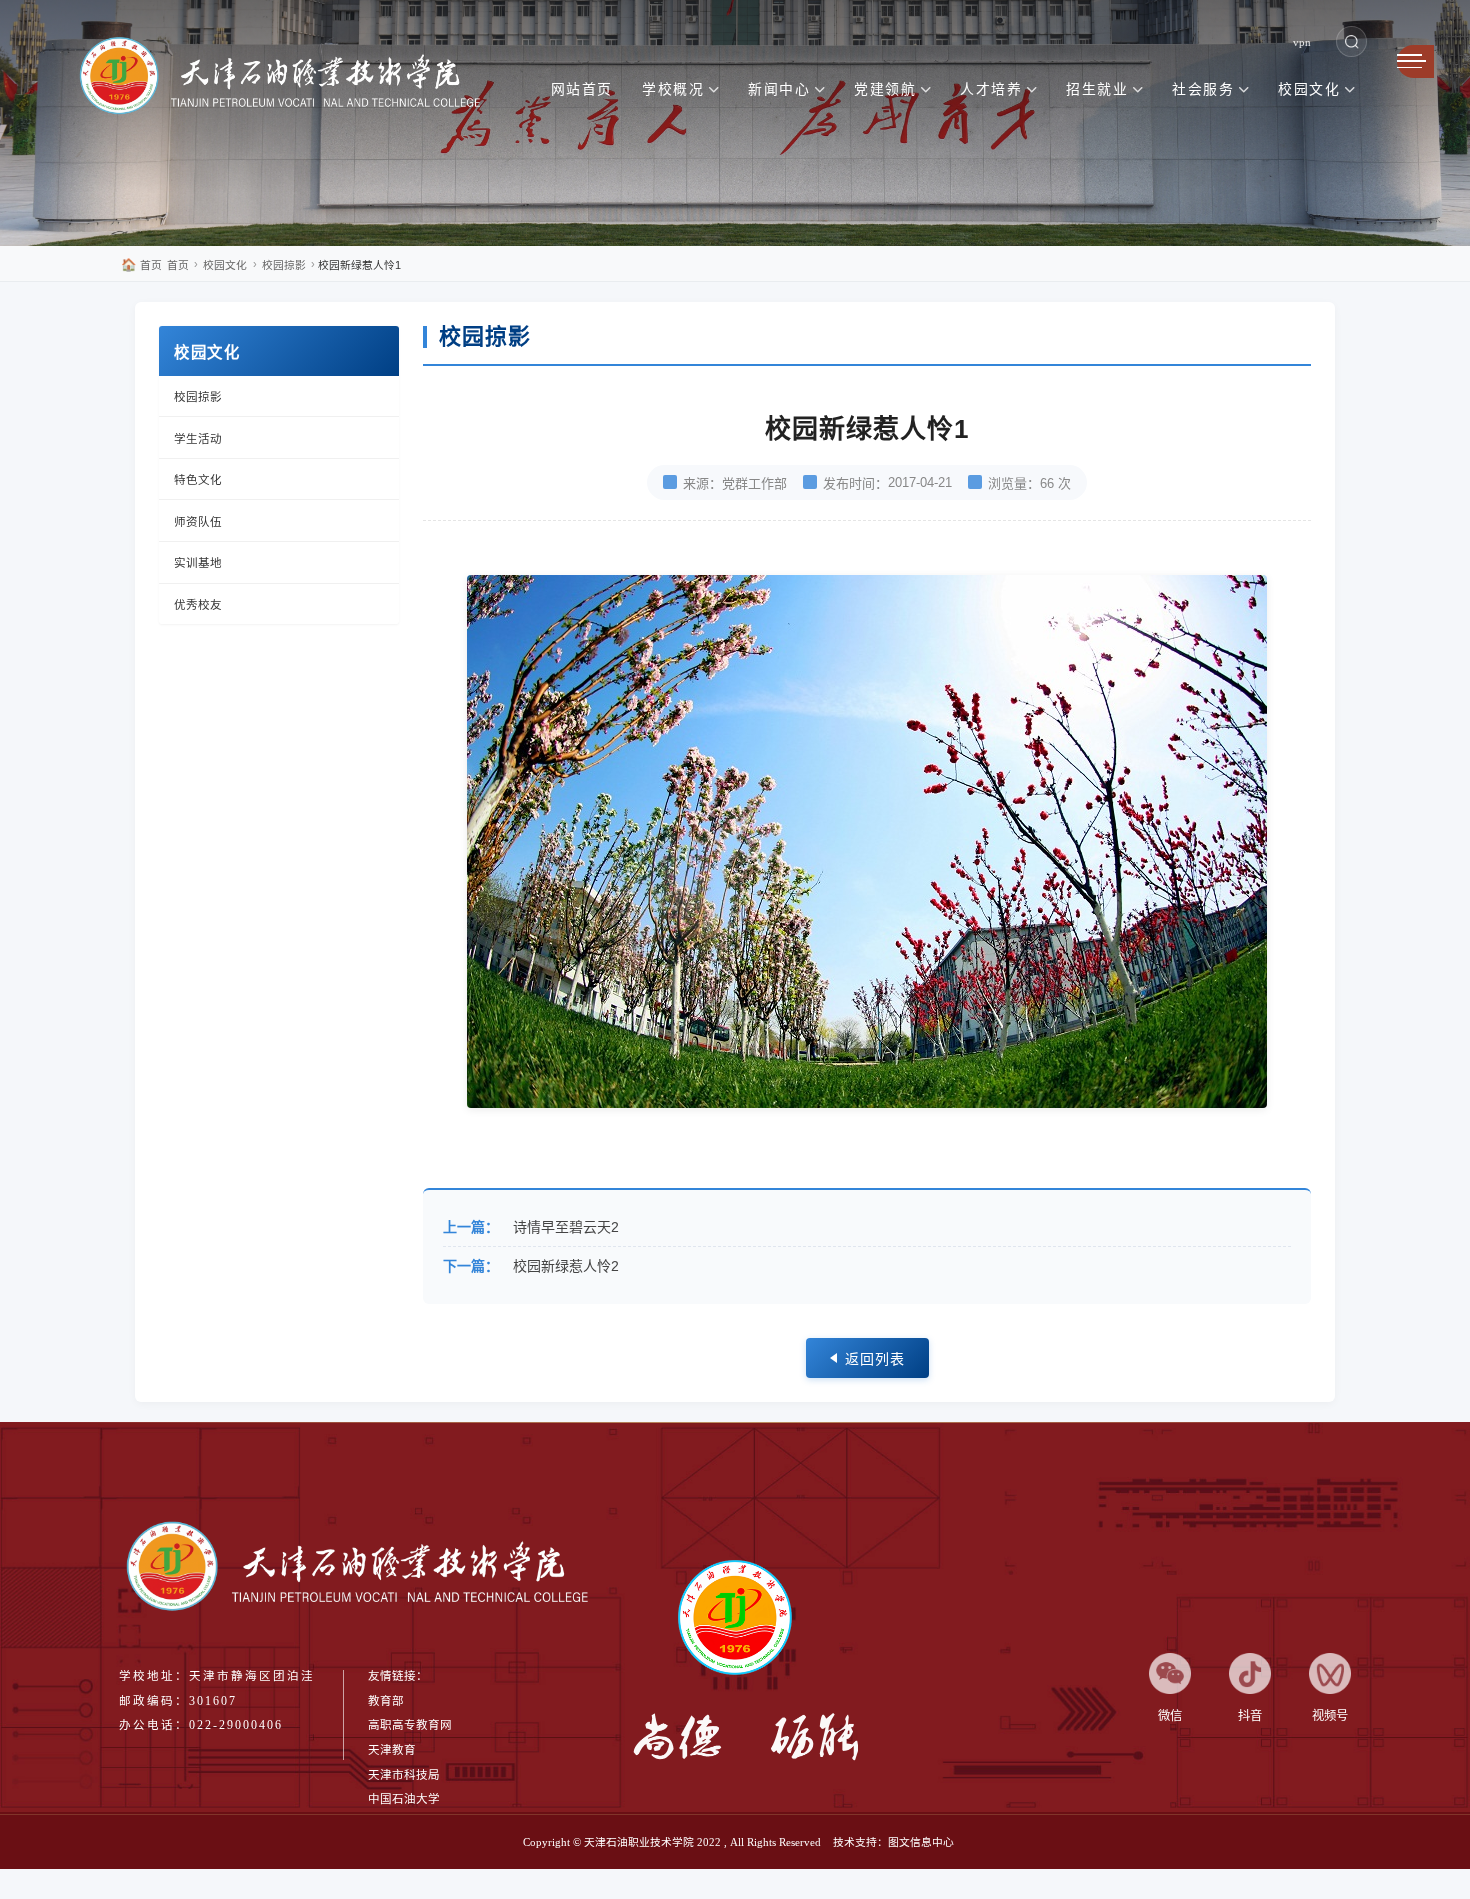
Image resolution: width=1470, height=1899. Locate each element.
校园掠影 (284, 265)
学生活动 (198, 439)
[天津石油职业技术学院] (290, 79)
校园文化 (225, 265)
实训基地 (198, 563)
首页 (141, 265)
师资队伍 (198, 522)
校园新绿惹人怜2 (566, 1266)
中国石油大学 (404, 1799)
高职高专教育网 (410, 1725)
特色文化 (198, 480)
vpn (1302, 42)
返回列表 (875, 1359)
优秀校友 (198, 605)
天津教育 (392, 1750)
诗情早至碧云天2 (566, 1227)
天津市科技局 (404, 1775)
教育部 (386, 1701)
